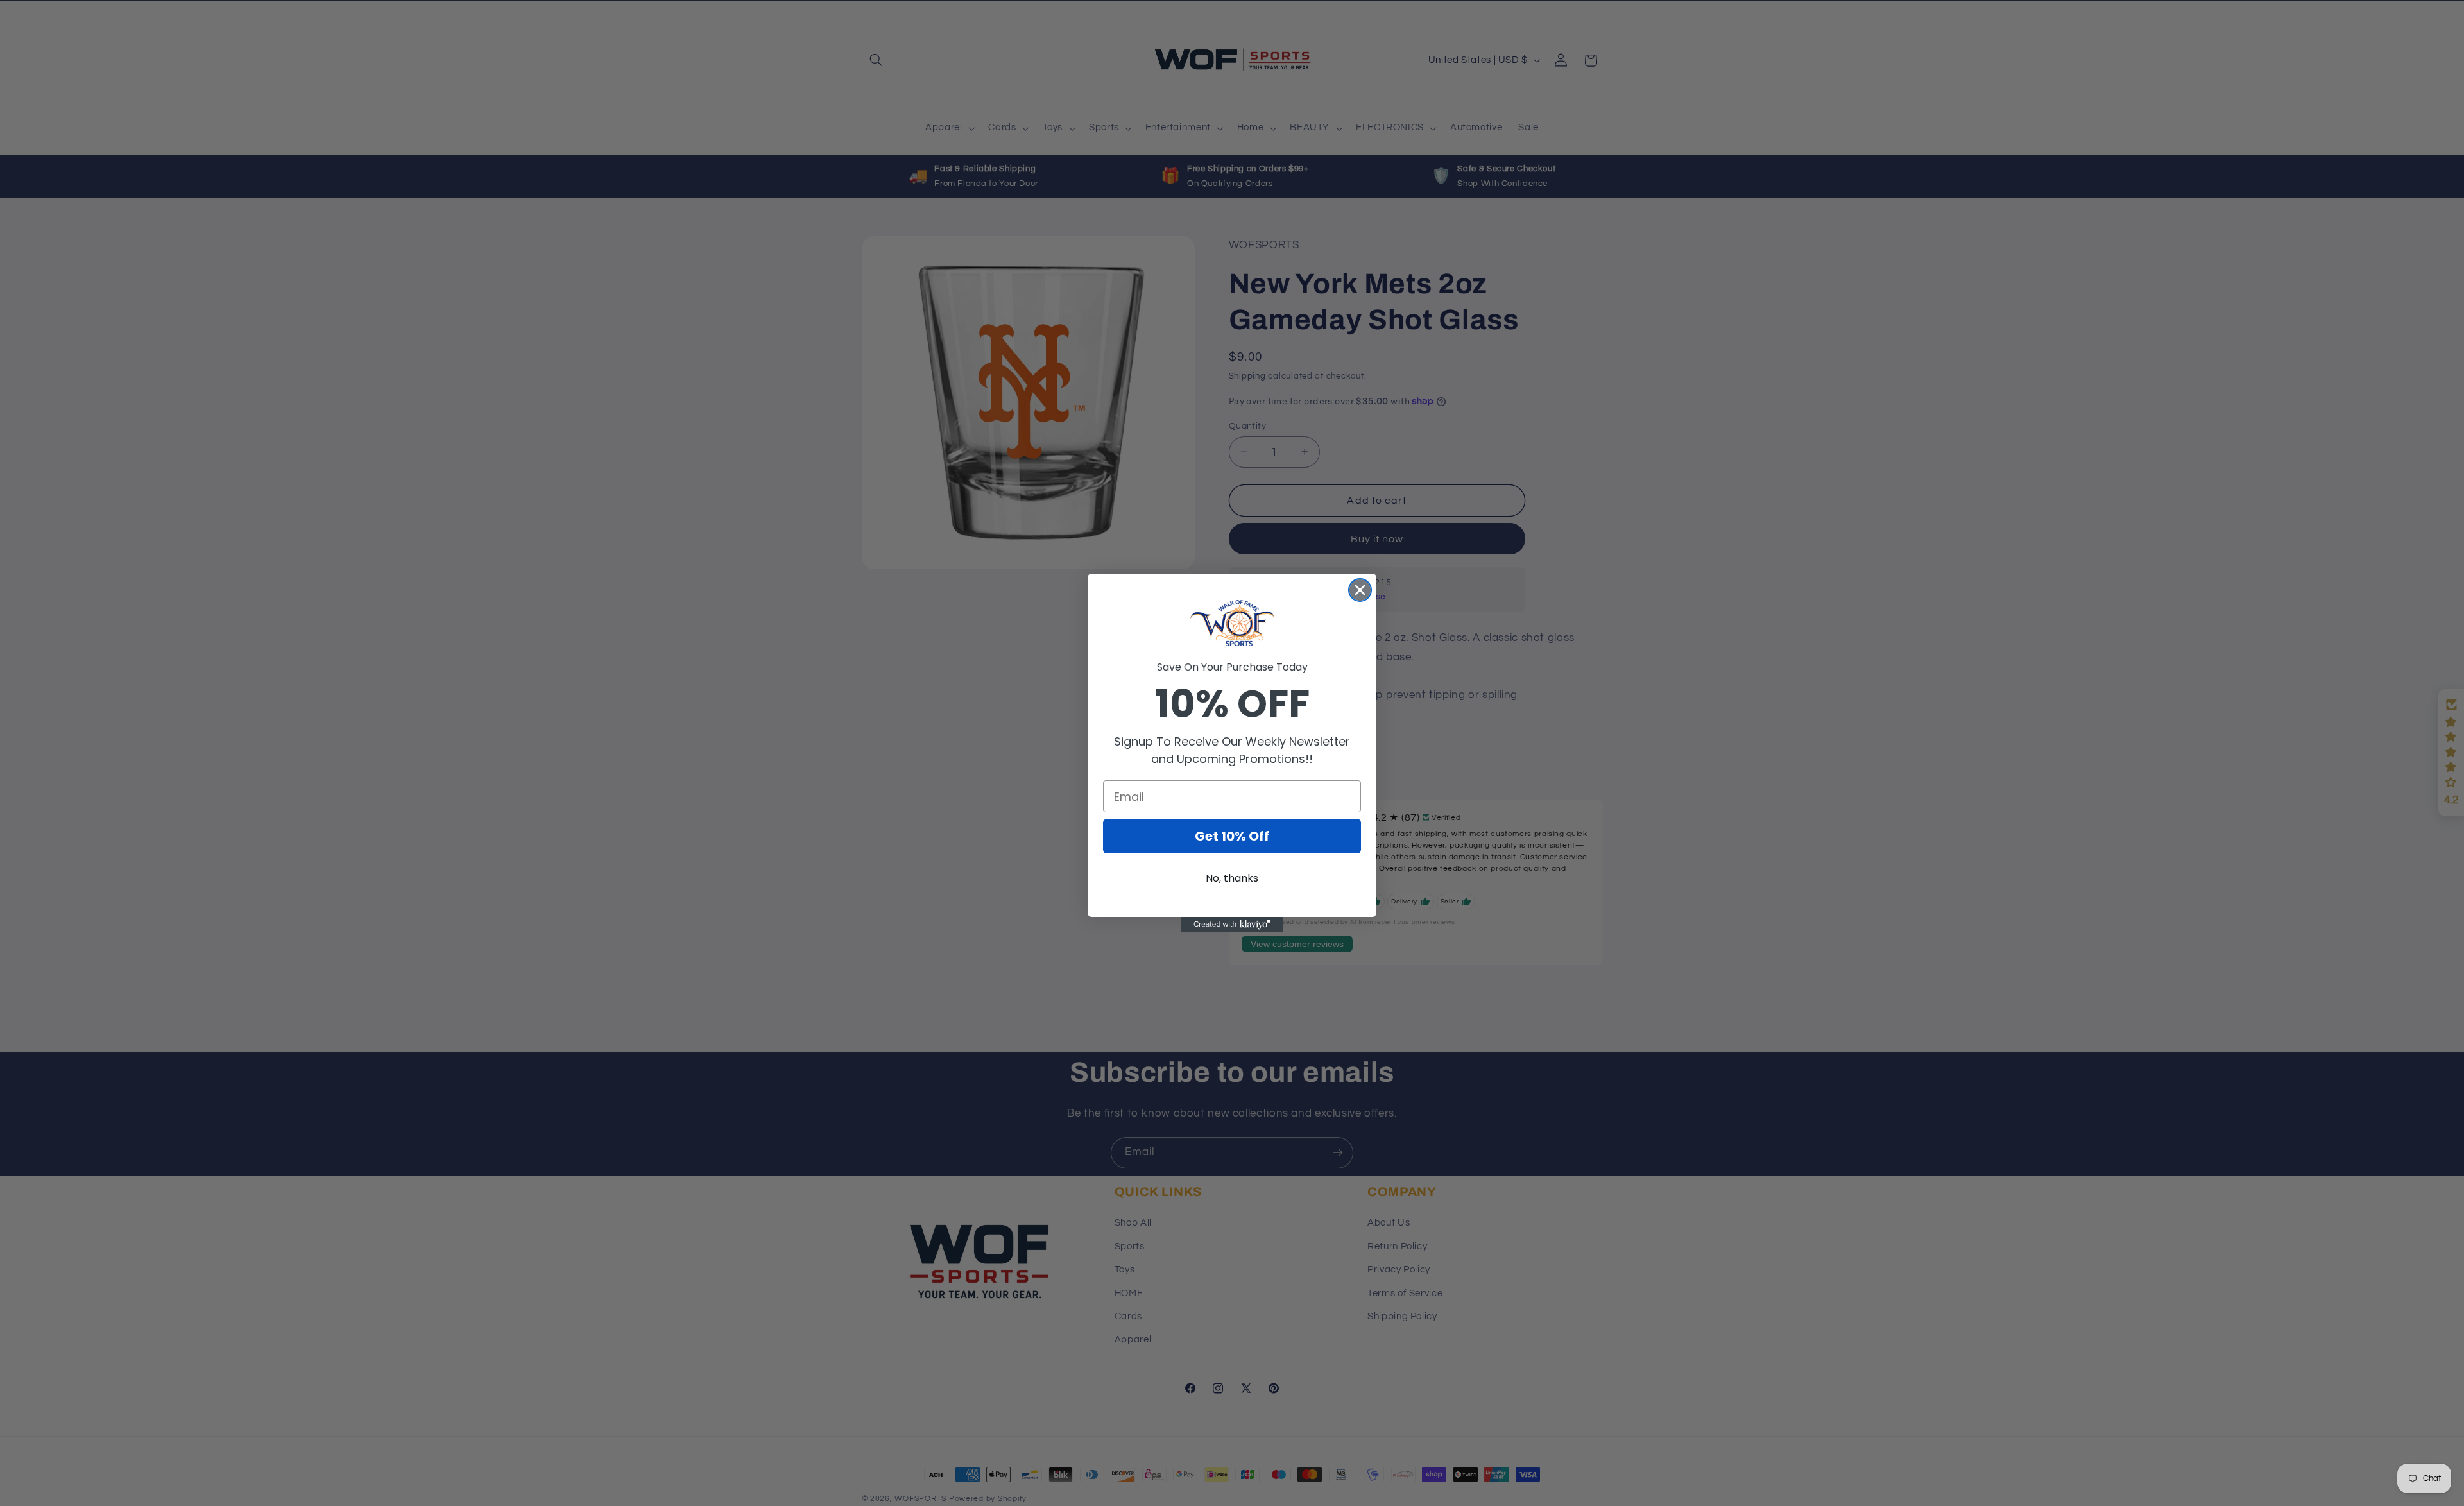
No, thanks (1232, 878)
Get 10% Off (1232, 836)
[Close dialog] (1360, 590)
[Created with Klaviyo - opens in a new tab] (1232, 925)
